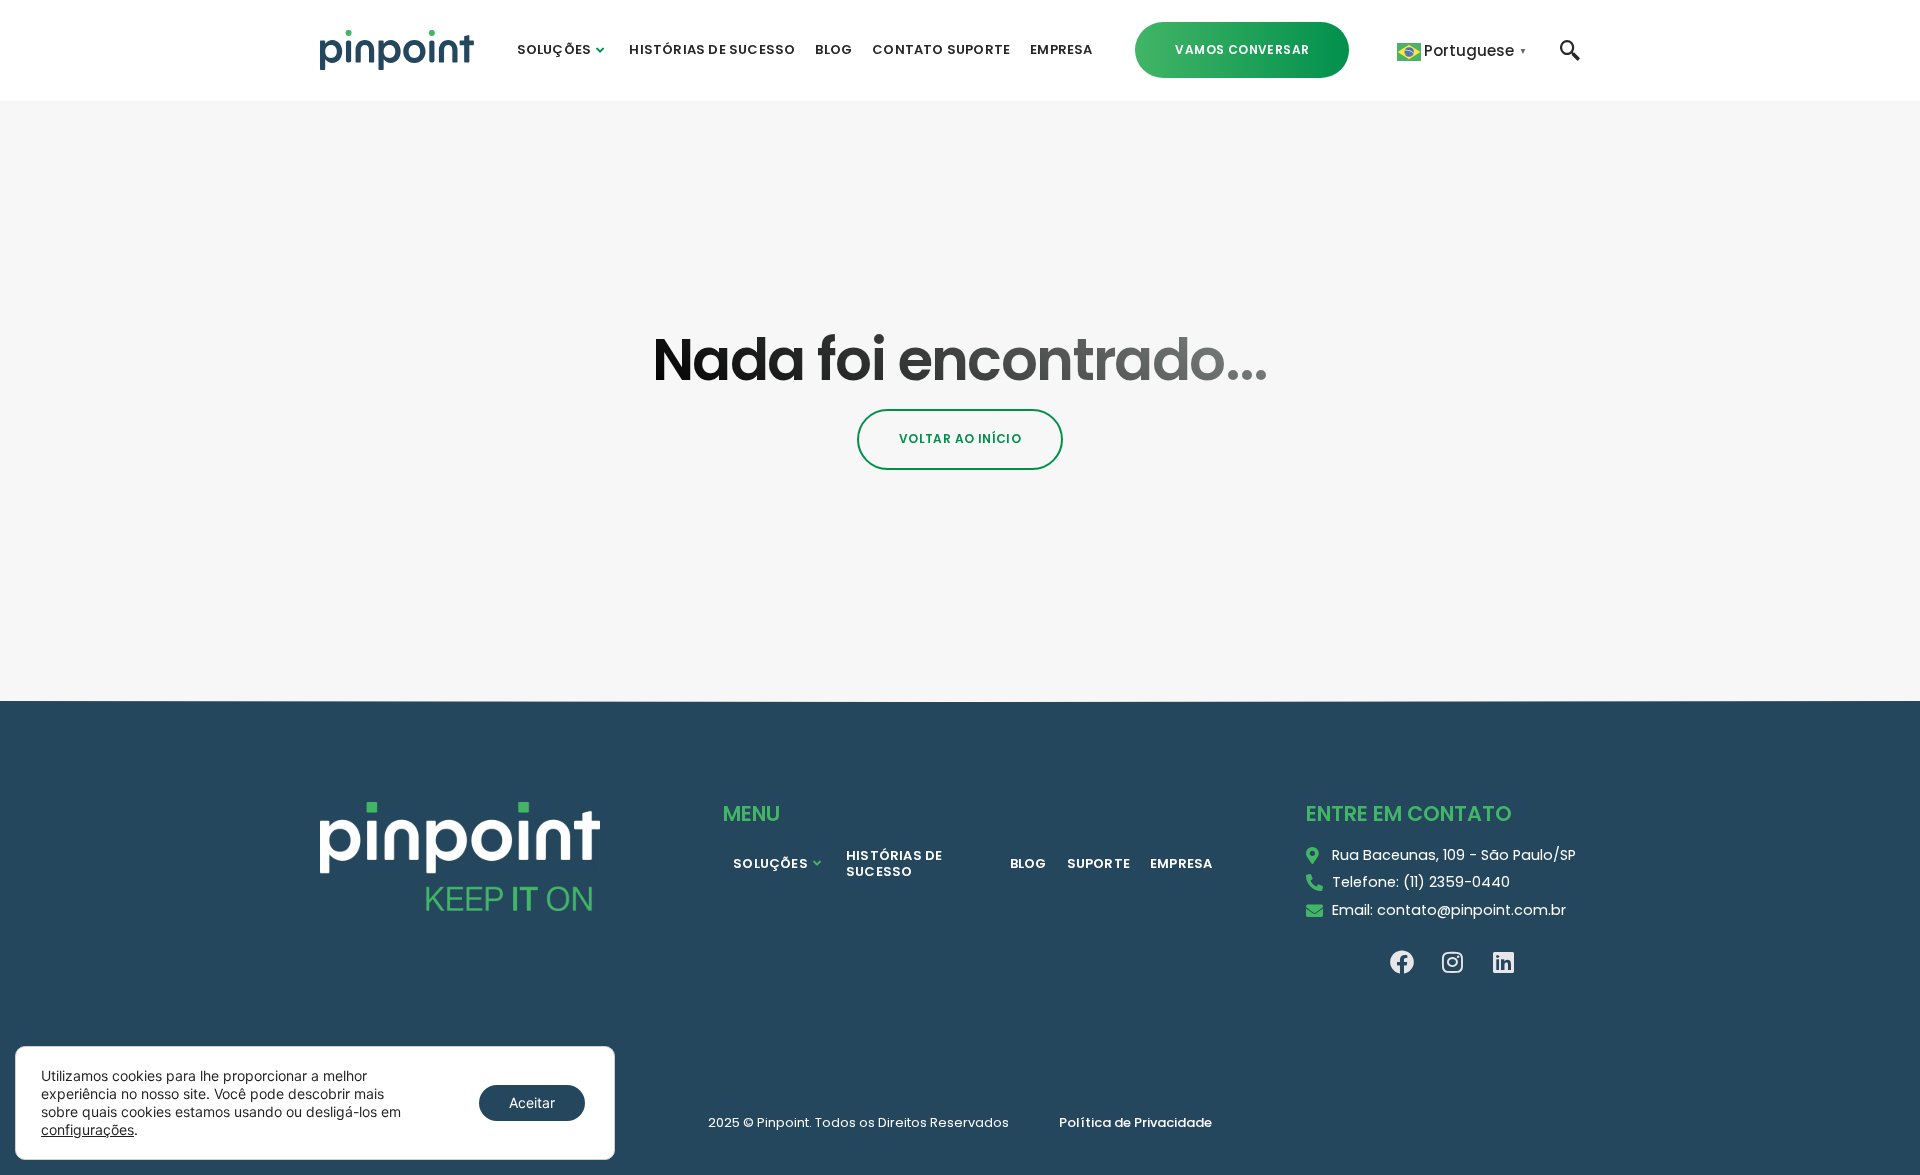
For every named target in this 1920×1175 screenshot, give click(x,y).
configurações (87, 1129)
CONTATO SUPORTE (941, 49)
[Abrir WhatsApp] (1870, 1124)
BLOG (833, 49)
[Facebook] (1402, 962)
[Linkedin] (1504, 962)
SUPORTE (1098, 863)
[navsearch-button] (1570, 49)
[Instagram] (1453, 962)
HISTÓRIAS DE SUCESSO (712, 49)
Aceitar (532, 1102)
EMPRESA (1061, 49)
